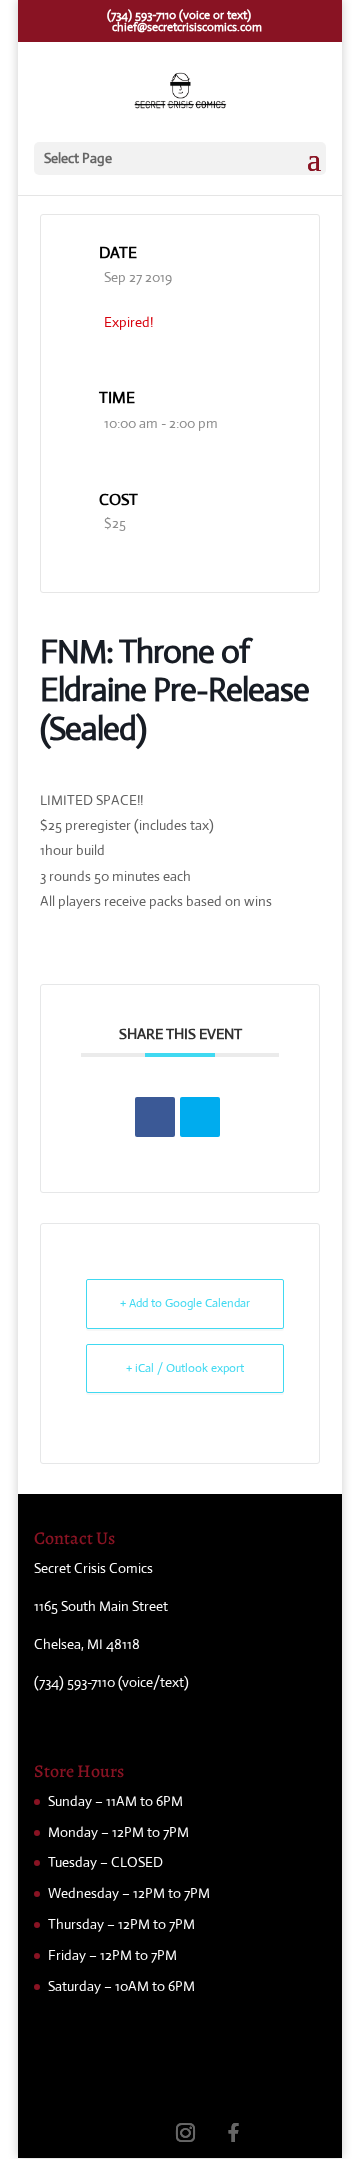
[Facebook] (233, 2132)
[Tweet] (200, 1117)
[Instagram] (185, 2132)
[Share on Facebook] (155, 1117)
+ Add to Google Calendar (185, 1303)
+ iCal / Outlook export (185, 1368)
